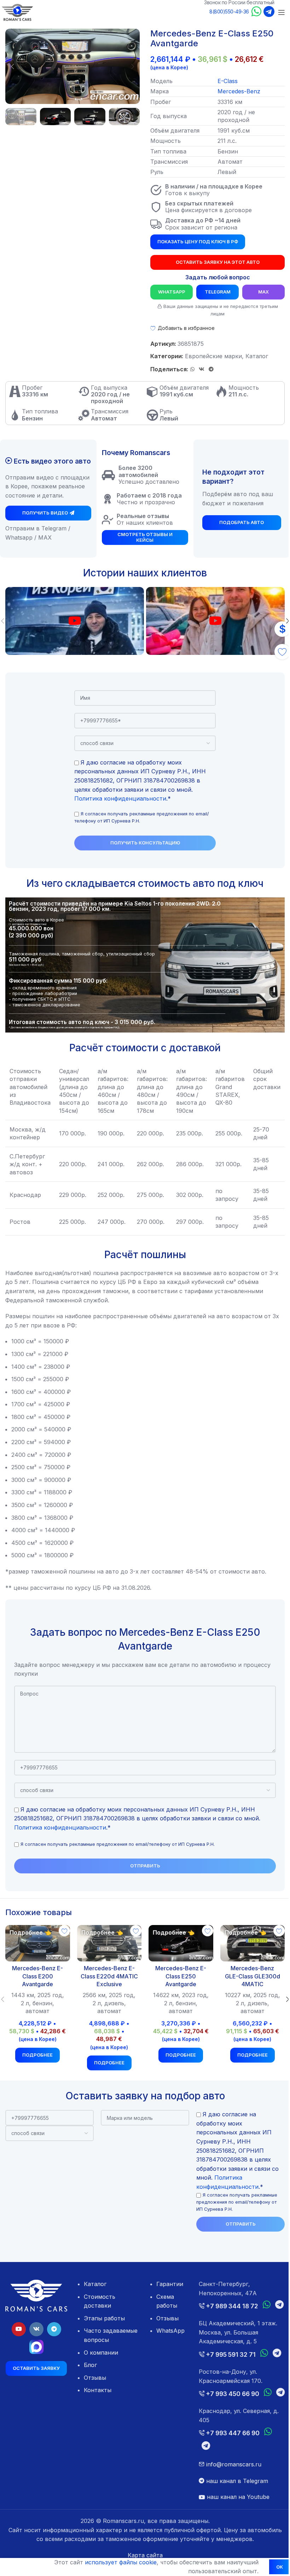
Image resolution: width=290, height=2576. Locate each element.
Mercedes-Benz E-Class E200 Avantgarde (37, 1975)
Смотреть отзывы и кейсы (142, 537)
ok (274, 2567)
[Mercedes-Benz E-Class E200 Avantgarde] (37, 1943)
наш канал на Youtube (234, 2524)
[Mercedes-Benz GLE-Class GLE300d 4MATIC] (248, 1943)
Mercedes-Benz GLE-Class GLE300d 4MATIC (248, 1975)
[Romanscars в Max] (36, 2345)
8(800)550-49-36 (229, 11)
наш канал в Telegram (233, 2508)
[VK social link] (199, 369)
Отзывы (94, 2377)
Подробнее (37, 2062)
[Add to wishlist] (63, 1931)
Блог (89, 2364)
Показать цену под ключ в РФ (195, 242)
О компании (100, 2351)
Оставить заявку (36, 2367)
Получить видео (44, 518)
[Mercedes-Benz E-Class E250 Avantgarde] (178, 1943)
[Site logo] (17, 12)
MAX (259, 292)
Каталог (254, 356)
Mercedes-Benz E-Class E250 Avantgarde (178, 1975)
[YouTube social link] (18, 2327)
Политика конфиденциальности (118, 798)
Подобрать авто (237, 522)
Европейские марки (211, 356)
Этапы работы (103, 2318)
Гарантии (167, 2283)
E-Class (228, 81)
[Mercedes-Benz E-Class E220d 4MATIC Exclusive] (107, 1943)
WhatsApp (169, 292)
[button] (12, 66)
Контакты (96, 2389)
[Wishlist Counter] (277, 652)
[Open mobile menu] (282, 12)
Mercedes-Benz (239, 91)
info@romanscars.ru (229, 2492)
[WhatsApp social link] (190, 369)
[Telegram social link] (209, 369)
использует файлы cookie (115, 2562)
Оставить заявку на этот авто (213, 262)
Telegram (213, 292)
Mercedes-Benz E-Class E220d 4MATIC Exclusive (107, 1975)
